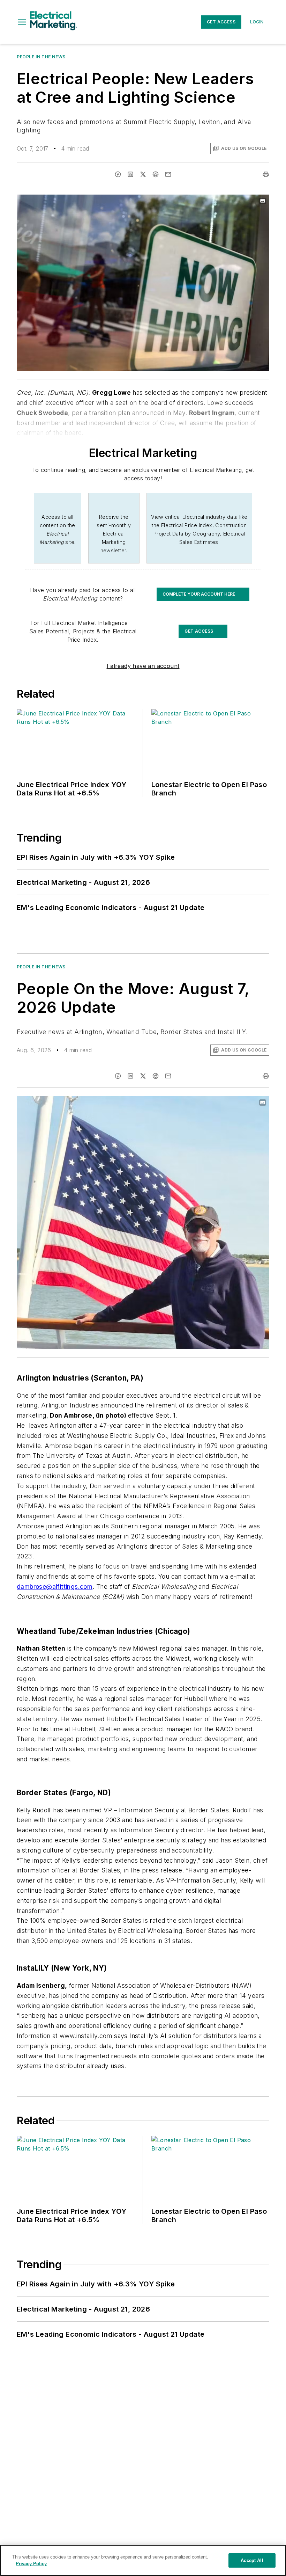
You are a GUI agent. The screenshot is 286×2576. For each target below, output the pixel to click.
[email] (168, 174)
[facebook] (118, 174)
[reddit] (156, 174)
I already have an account (143, 666)
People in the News (41, 57)
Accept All (252, 2560)
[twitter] (143, 174)
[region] (143, 2560)
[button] (22, 22)
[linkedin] (130, 174)
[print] (266, 174)
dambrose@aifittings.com (55, 1587)
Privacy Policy (31, 2564)
